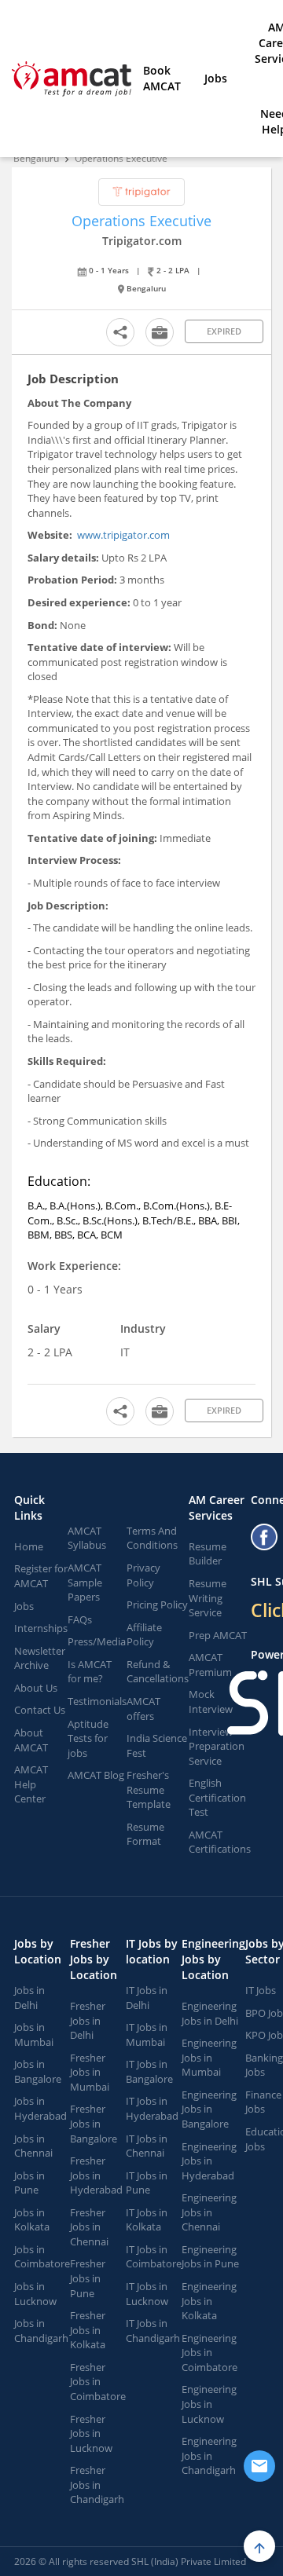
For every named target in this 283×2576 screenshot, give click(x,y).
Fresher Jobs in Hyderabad (96, 2175)
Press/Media (97, 1641)
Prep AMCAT (218, 1635)
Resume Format (145, 1834)
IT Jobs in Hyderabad (152, 2108)
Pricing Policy (157, 1605)
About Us (36, 1688)
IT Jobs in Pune (147, 2183)
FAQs (80, 1619)
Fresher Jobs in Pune (88, 2278)
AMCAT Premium (210, 1665)
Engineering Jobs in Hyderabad (209, 2161)
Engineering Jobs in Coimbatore (209, 2353)
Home (29, 1546)
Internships (41, 1628)
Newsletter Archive (40, 1658)
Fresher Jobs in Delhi (88, 2020)
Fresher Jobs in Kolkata (88, 2330)
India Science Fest (157, 1745)
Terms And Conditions (152, 1538)
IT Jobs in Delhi (147, 1998)
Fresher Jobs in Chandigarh (97, 2485)
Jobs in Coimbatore (42, 2257)
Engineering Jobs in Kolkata (209, 2301)
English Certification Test (217, 1797)
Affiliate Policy (144, 1635)
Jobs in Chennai (33, 2146)
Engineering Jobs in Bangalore (209, 2109)
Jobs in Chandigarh (41, 2331)
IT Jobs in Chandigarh (153, 2331)
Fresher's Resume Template (149, 1789)
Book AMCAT (162, 78)
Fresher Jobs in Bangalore (94, 2123)
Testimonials (97, 1701)
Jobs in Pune (29, 2183)
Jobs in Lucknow (35, 2294)
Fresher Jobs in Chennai (89, 2227)
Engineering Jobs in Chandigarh (209, 2455)
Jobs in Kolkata (32, 2220)
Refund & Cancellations (158, 1672)
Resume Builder (208, 1554)
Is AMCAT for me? (90, 1672)
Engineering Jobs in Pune (210, 2257)
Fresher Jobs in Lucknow (91, 2433)
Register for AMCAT (41, 1576)
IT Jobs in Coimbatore (154, 2257)
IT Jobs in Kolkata (147, 2220)
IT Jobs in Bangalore (149, 2071)
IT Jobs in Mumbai (147, 2034)
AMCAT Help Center (31, 1784)
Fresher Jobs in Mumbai (90, 2072)
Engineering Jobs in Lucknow (209, 2404)
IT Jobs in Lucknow (147, 2294)
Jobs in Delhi (29, 1998)
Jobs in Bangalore (38, 2071)
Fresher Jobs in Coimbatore (98, 2382)
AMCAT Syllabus (87, 1538)
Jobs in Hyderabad (40, 2108)
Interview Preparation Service (217, 1746)
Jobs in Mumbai (34, 2034)
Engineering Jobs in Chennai (209, 2212)
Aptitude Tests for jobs (88, 1738)
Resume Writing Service (208, 1598)
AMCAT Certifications (220, 1842)
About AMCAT (31, 1740)
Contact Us (40, 1710)
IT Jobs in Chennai (147, 2146)
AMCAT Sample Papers (85, 1582)
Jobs (216, 78)
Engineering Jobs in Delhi (210, 2013)
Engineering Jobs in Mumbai (209, 2057)
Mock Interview (211, 1701)
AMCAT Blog (96, 1775)
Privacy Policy (143, 1575)
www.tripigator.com (123, 535)
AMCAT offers (143, 1709)
